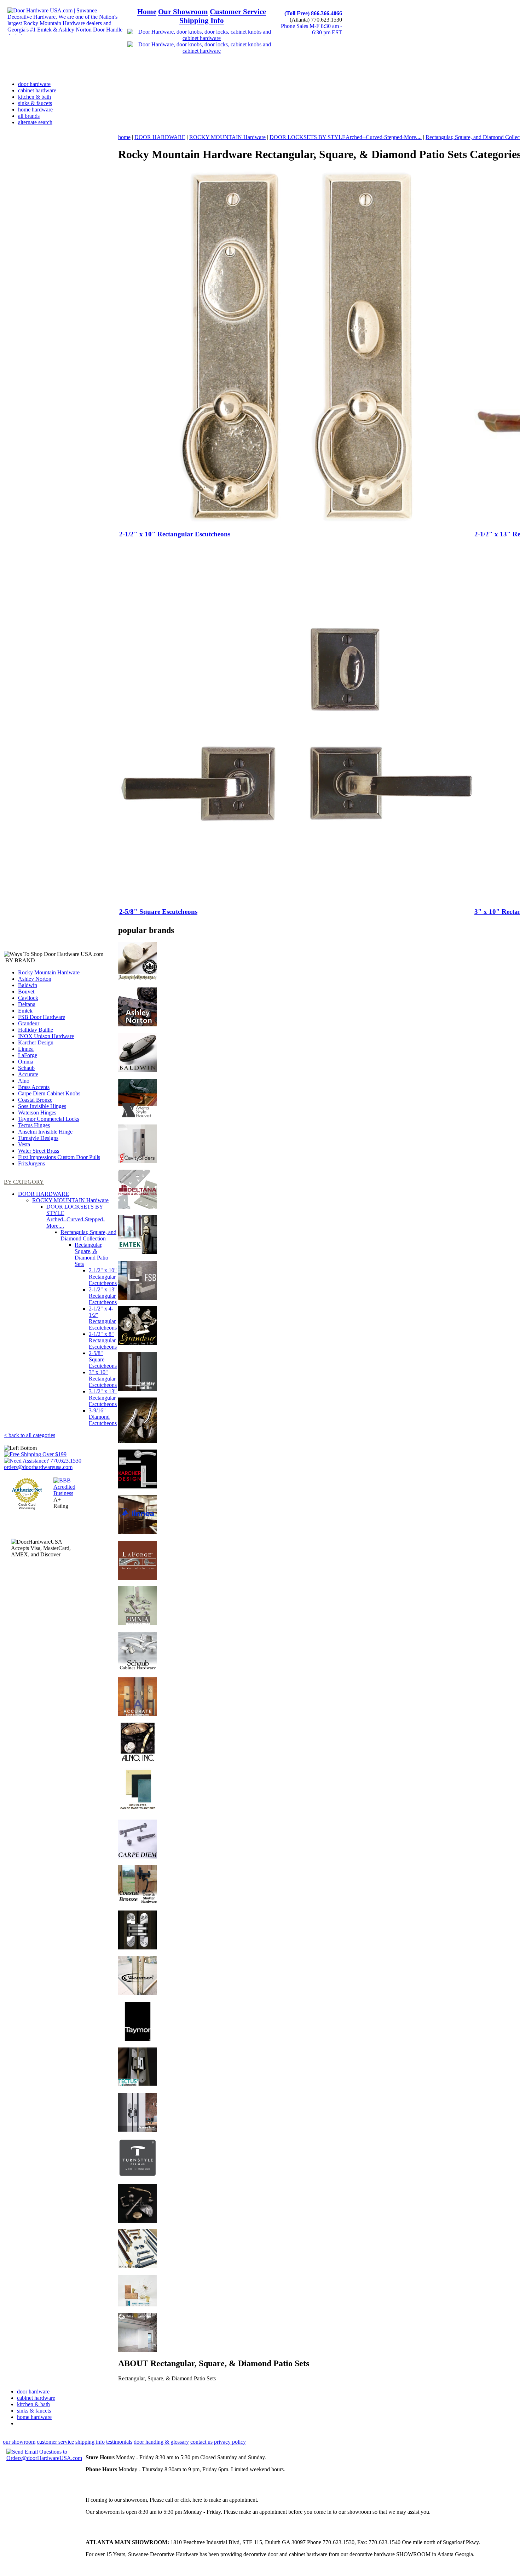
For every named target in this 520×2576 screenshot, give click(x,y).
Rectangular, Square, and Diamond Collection (88, 1235)
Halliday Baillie (36, 1030)
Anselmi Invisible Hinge (45, 1132)
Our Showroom (183, 12)
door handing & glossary (161, 2442)
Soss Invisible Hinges (42, 1106)
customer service (55, 2442)
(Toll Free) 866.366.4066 (313, 13)
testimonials (119, 2442)
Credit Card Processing (27, 1506)
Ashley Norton (35, 979)
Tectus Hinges (34, 1125)
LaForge (28, 1055)
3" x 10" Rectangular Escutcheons (103, 1379)
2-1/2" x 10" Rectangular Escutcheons (103, 1277)
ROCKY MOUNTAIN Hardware (70, 1200)
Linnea (26, 1049)
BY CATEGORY (24, 1182)
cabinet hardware (37, 90)
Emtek (25, 1011)
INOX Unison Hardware (46, 1036)
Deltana (27, 1004)
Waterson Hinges (37, 1113)
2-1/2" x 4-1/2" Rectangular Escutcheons (103, 1318)
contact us (201, 2442)
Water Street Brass (39, 1151)
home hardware (35, 110)
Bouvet (26, 992)
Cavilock (28, 998)
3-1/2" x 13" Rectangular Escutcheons (103, 1398)
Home (147, 12)
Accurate (28, 1074)
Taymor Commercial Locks (49, 1119)
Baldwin (28, 985)
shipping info (90, 2442)
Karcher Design (36, 1042)
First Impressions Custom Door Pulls (59, 1157)
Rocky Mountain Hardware (49, 972)
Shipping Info (202, 21)
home (124, 137)
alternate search (35, 122)
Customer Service (238, 12)
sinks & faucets (35, 103)
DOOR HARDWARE (44, 1194)
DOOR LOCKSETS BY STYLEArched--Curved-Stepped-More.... (76, 1216)
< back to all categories (30, 1435)
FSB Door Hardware (42, 1017)
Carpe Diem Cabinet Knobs (49, 1093)
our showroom (19, 2442)
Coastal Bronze (35, 1100)
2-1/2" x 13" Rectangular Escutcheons (103, 1296)
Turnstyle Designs (38, 1138)
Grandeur (29, 1023)
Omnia (26, 1062)
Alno (24, 1081)
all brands (29, 116)
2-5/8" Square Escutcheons (103, 1359)
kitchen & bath (34, 97)
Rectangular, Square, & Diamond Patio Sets (91, 1254)
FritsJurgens (31, 1163)
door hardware (34, 84)
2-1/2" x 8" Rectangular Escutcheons (103, 1340)
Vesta (24, 1144)
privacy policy (230, 2442)
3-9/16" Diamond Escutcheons (103, 1417)
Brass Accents (34, 1087)
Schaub (26, 1068)
